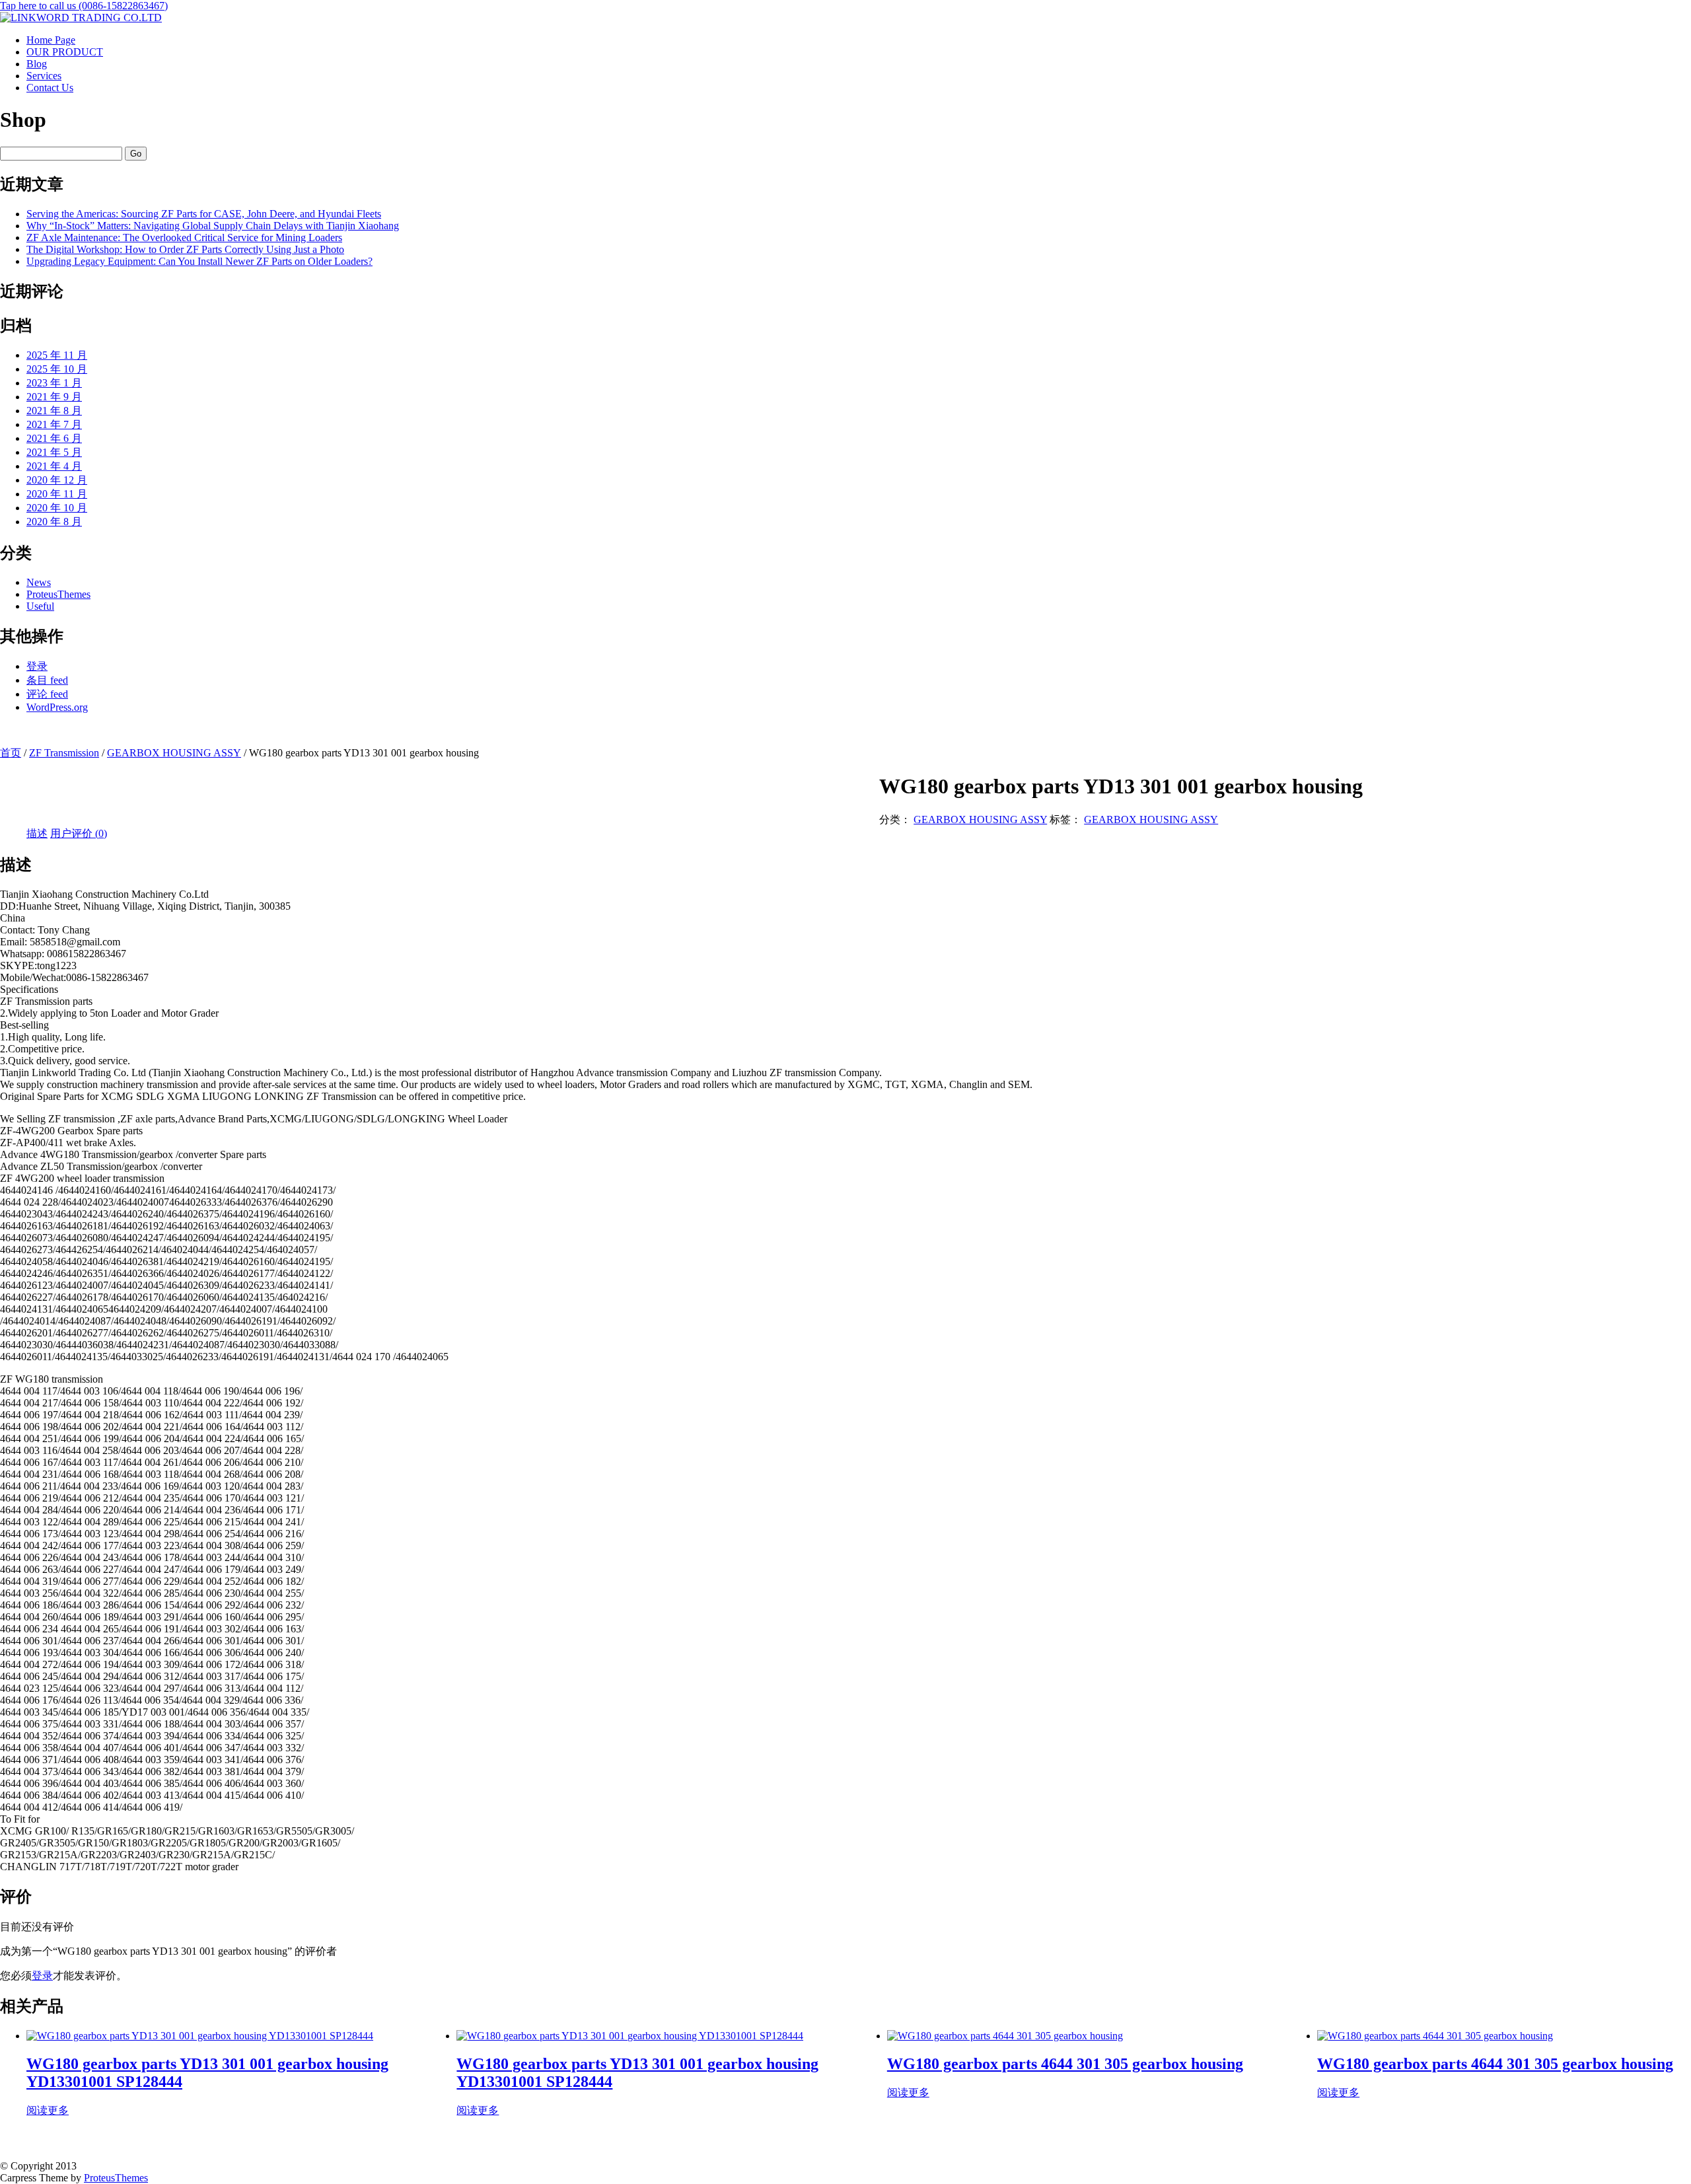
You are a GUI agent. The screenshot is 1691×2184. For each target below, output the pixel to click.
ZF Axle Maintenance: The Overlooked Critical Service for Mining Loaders (184, 237)
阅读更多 (48, 2110)
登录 (37, 666)
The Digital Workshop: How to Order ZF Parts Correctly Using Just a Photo (185, 249)
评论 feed (47, 694)
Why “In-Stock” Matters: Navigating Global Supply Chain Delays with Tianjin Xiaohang (213, 226)
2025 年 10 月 (57, 369)
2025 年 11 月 (57, 355)
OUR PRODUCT (65, 52)
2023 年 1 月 (54, 383)
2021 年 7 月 (54, 424)
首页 (11, 753)
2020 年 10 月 (57, 508)
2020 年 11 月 (57, 494)
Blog (37, 64)
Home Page (51, 40)
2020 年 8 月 (54, 522)
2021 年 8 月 (54, 411)
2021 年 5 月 (54, 452)
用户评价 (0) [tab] (79, 833)
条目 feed (47, 680)
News (39, 582)
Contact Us (50, 88)
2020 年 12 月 (57, 480)
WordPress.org (57, 707)
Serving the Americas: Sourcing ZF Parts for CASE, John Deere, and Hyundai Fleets (204, 214)
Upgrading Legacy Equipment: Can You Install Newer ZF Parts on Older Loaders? (199, 261)
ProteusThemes (58, 594)
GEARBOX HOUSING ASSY (174, 753)
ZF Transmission (64, 753)
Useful (40, 606)
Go (136, 154)
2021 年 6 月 (54, 438)
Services (44, 76)
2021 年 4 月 (54, 466)
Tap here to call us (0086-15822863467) (84, 6)
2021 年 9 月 (54, 397)
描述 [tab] (37, 833)
